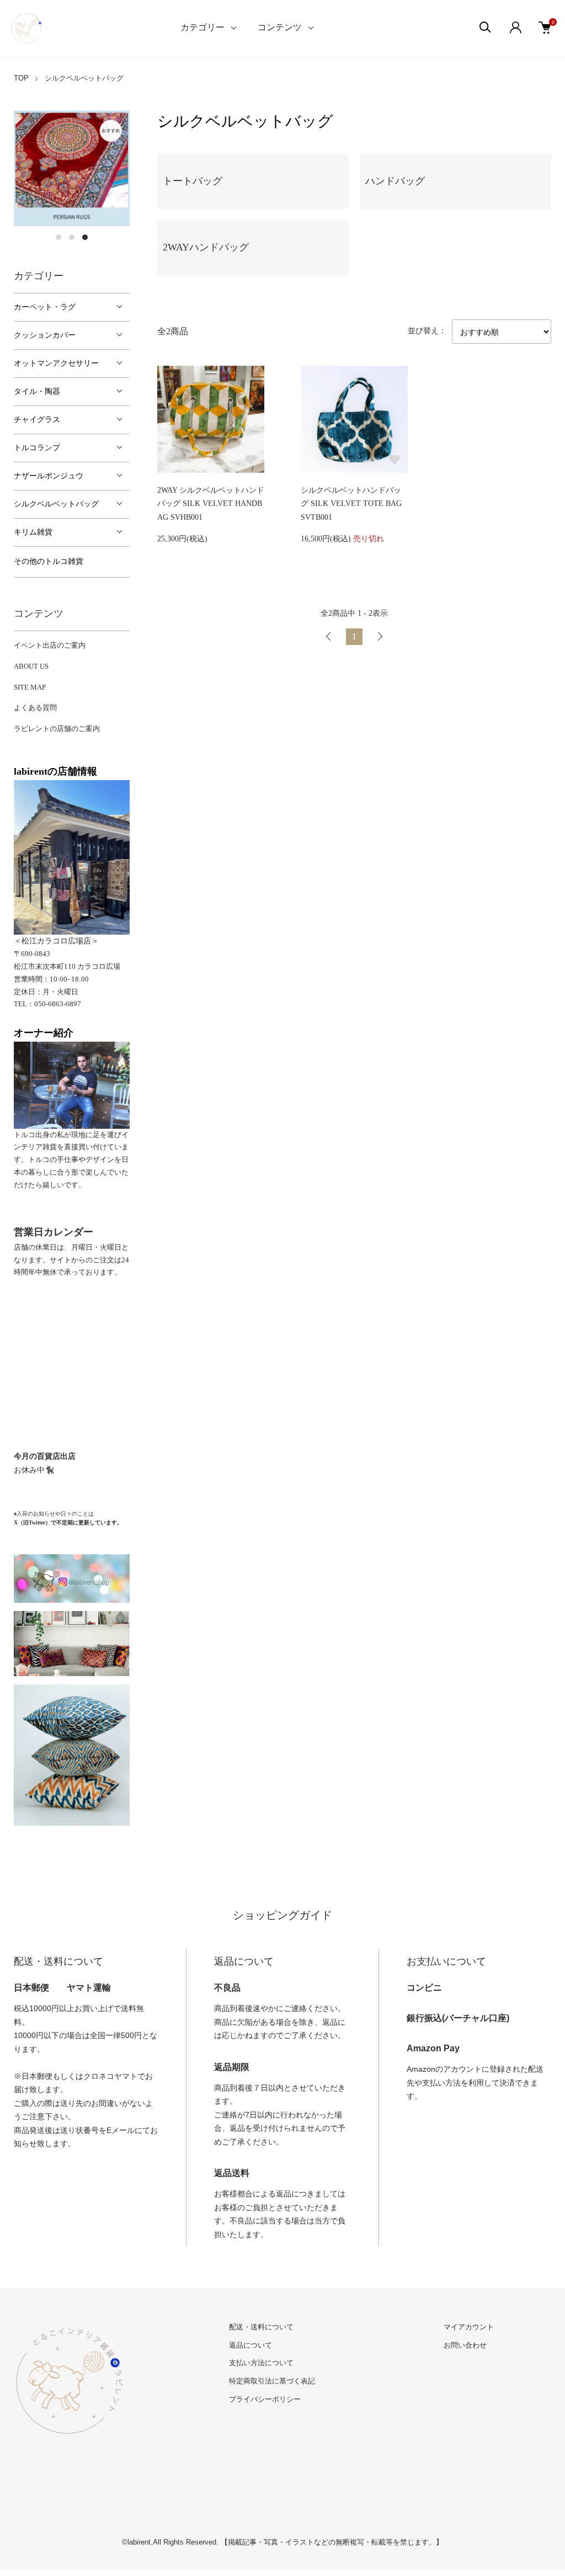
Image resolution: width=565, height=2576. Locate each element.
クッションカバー (45, 335)
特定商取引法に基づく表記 (272, 2381)
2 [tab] (72, 237)
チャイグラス (37, 420)
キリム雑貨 (33, 532)
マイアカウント (469, 2327)
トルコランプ (37, 448)
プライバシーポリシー (265, 2399)
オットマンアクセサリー (56, 363)
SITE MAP (30, 687)
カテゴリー (202, 27)
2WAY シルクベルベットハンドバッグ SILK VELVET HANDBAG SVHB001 (211, 504)
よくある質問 (35, 708)
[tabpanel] (72, 168)
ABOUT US (31, 666)
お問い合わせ (465, 2345)
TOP (21, 78)
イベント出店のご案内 (50, 645)
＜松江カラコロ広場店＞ (56, 941)
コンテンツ (280, 27)
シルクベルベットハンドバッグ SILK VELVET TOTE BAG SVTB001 (351, 504)
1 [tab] (58, 237)
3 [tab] (85, 237)
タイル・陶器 (37, 391)
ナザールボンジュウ (49, 476)
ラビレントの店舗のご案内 (57, 729)
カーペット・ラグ (45, 307)
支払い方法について (261, 2363)
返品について (250, 2345)
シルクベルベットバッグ (84, 78)
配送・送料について (261, 2327)
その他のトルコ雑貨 (49, 561)
